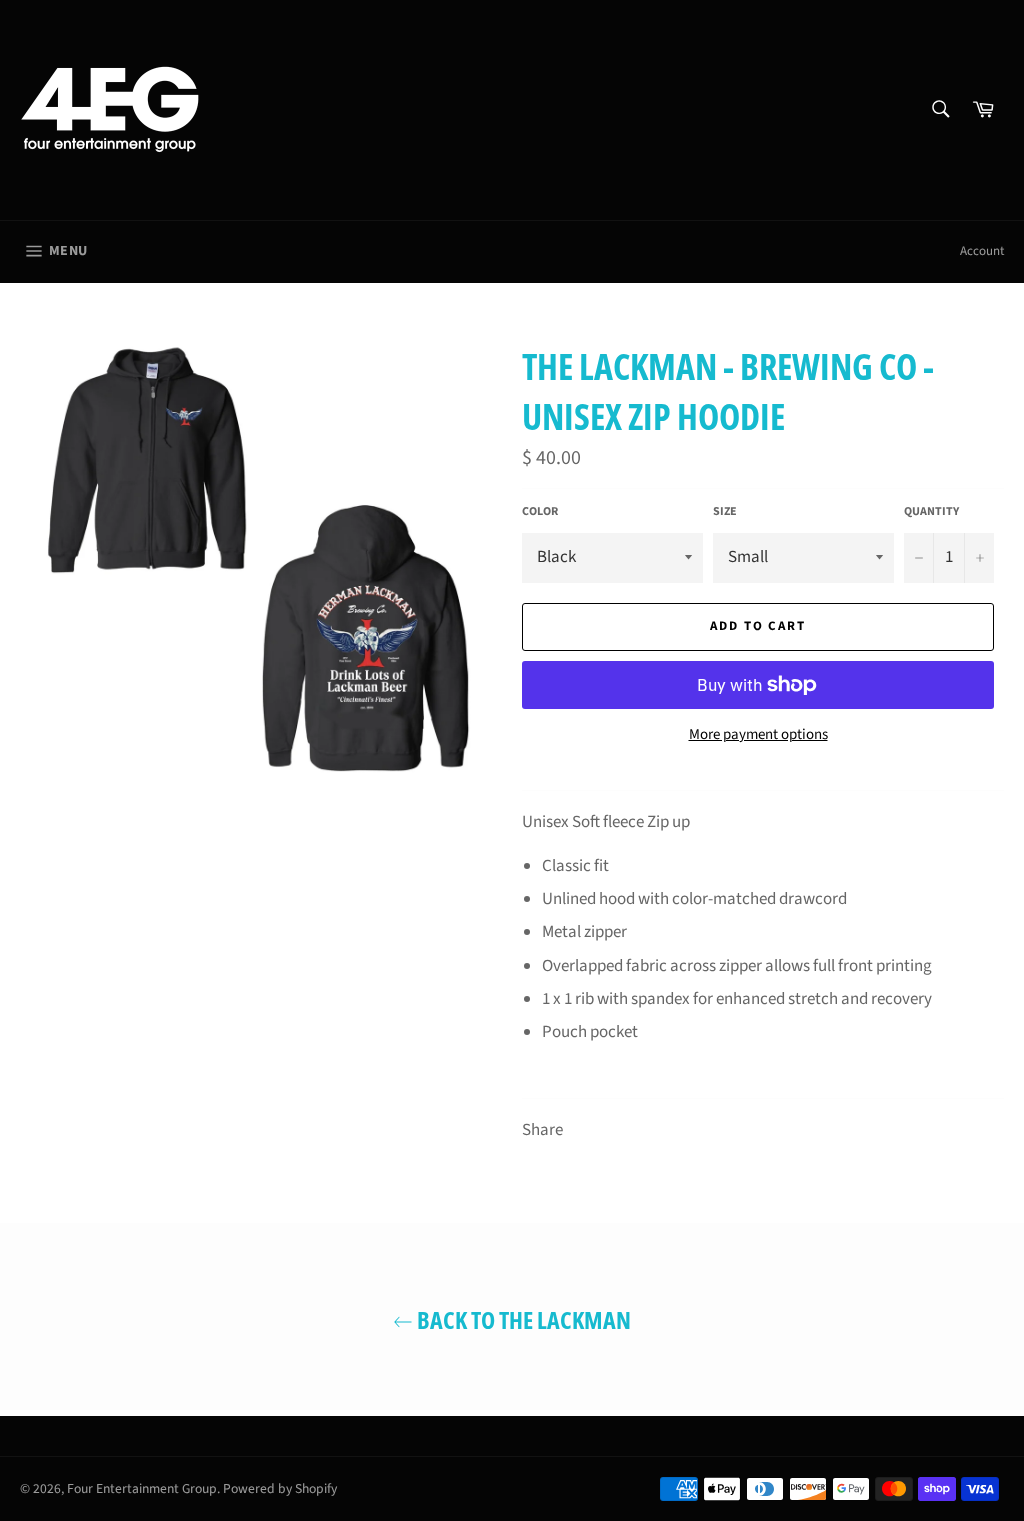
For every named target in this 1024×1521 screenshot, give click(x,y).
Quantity (931, 512)
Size (725, 512)
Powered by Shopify (280, 1488)
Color (540, 512)
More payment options (758, 735)
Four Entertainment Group (142, 1488)
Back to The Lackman (522, 1319)
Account (982, 251)
